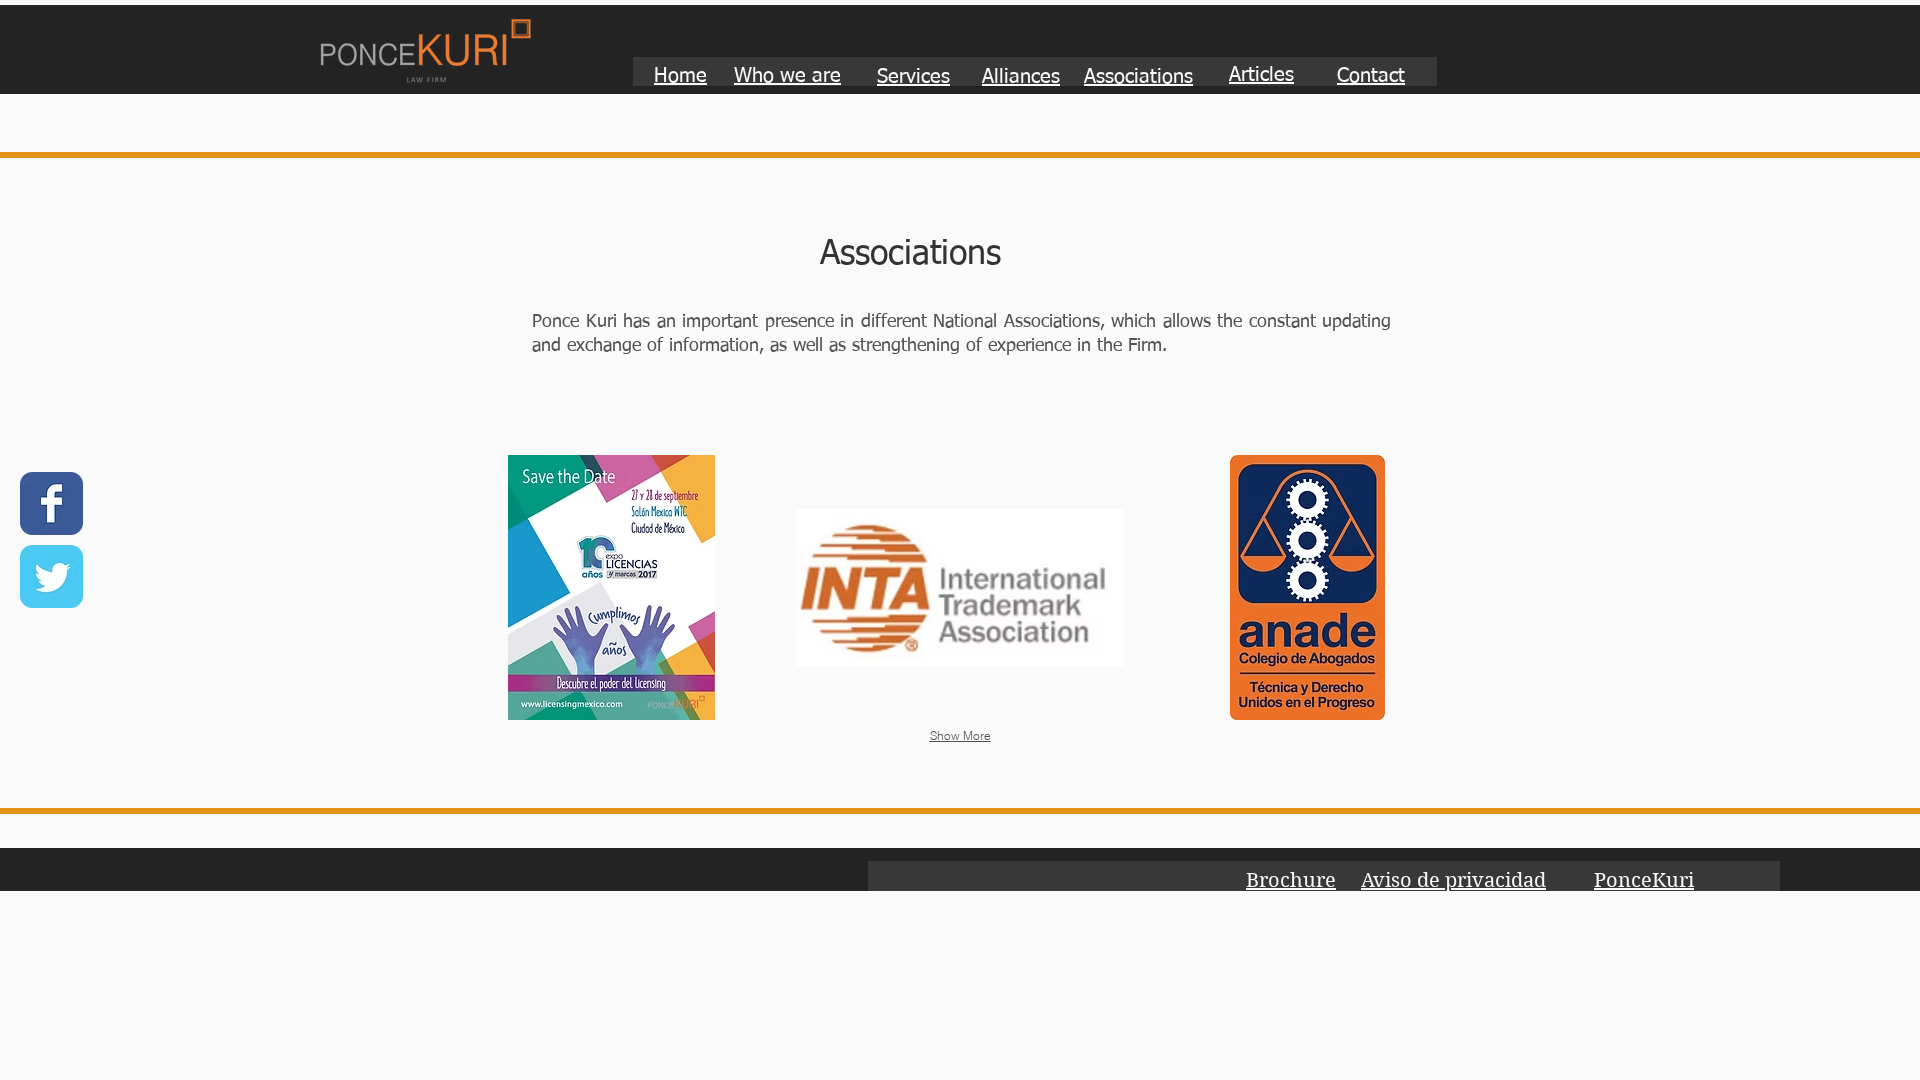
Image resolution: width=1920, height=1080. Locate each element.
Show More (960, 735)
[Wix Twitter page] (51, 576)
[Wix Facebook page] (51, 503)
